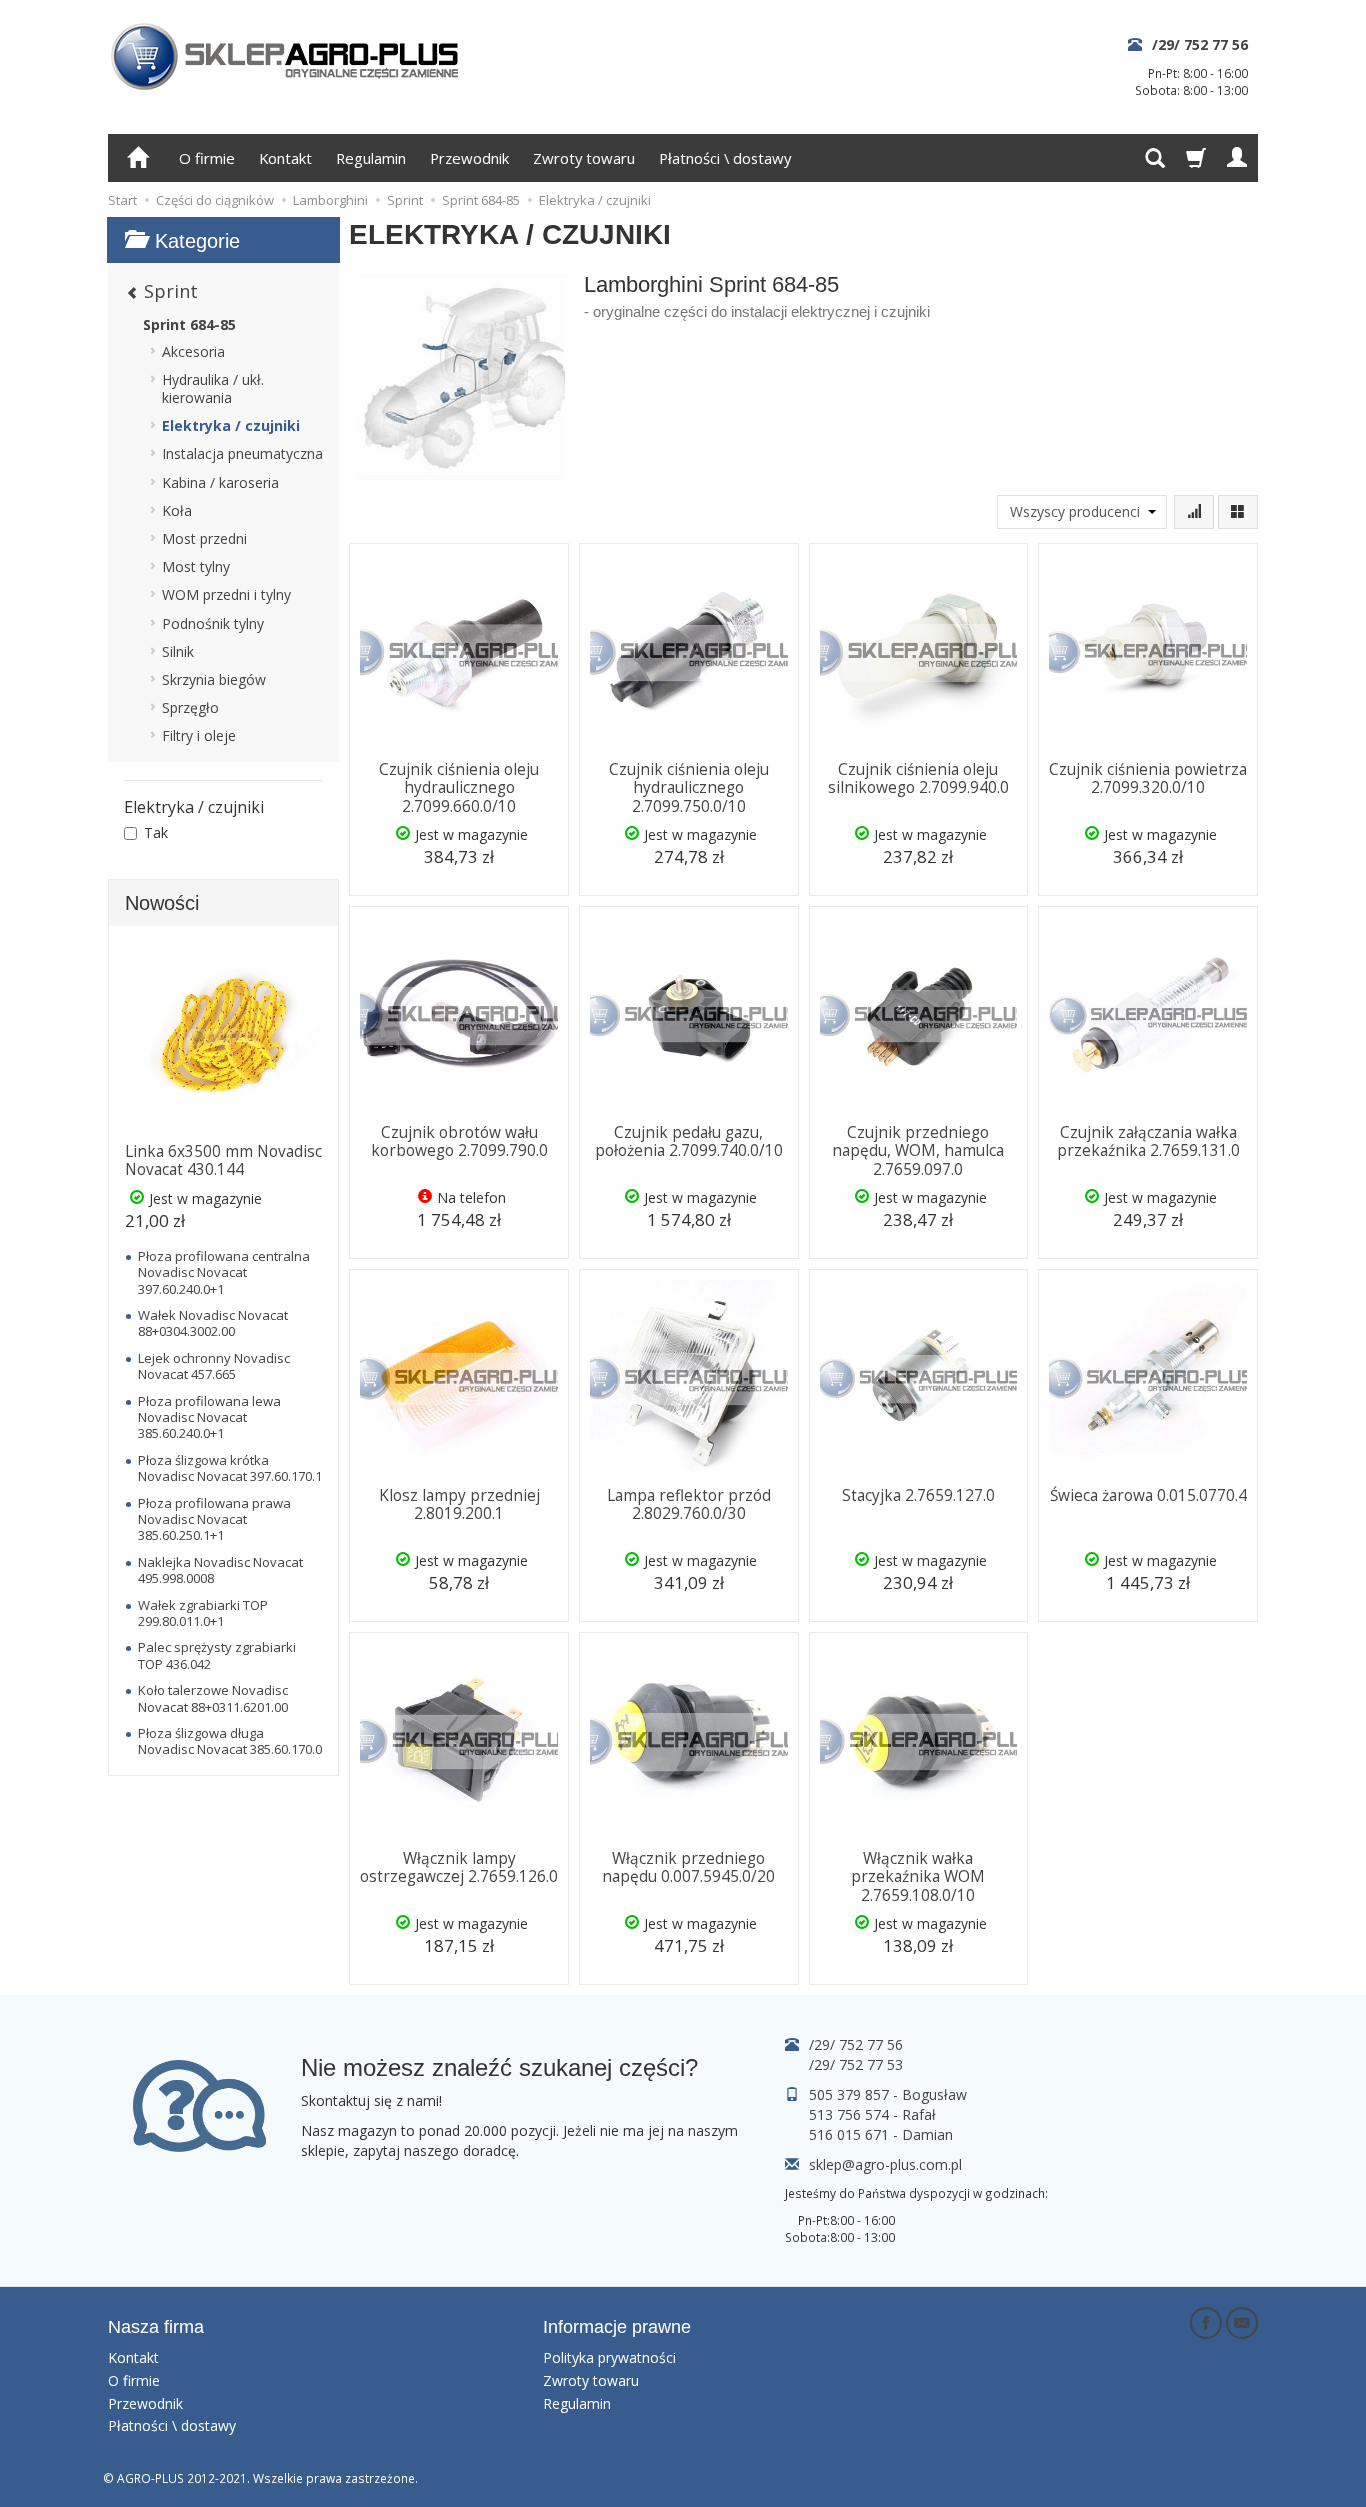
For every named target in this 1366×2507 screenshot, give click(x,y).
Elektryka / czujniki (231, 425)
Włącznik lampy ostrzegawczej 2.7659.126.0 (459, 1867)
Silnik (178, 651)
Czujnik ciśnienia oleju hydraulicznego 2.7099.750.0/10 (689, 788)
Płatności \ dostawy (725, 158)
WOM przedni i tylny (226, 594)
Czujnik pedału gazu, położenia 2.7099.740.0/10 (689, 1141)
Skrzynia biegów (214, 679)
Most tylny (196, 566)
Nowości (162, 903)
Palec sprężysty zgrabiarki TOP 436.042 (217, 1655)
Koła (177, 510)
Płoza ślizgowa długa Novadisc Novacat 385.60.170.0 (230, 1741)
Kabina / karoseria (220, 482)
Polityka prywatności (609, 2357)
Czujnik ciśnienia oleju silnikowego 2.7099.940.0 (918, 778)
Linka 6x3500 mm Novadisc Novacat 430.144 (223, 1160)
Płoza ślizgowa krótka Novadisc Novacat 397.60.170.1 (230, 1468)
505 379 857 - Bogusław (888, 2094)
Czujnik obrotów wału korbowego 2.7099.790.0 (459, 1141)
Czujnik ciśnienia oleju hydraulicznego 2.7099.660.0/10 (459, 788)
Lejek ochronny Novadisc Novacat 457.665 (214, 1366)
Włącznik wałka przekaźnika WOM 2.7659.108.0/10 (918, 1877)
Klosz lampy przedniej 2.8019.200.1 (459, 1504)
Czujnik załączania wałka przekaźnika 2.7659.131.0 (1148, 1141)
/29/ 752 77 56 (1200, 44)
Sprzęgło (190, 707)
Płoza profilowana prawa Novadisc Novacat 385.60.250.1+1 (214, 1519)
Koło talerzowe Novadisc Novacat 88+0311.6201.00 (213, 1698)
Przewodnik (469, 158)
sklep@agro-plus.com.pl (885, 2164)
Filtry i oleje (199, 735)
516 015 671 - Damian (881, 2134)
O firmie (207, 158)
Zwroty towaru (584, 158)
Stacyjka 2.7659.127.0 (918, 1495)
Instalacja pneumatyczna (242, 453)
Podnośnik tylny (213, 623)
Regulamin (371, 158)
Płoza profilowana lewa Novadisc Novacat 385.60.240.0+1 (209, 1417)
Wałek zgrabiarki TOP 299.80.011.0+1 (203, 1613)
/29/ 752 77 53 (856, 2064)
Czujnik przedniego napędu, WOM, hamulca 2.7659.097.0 (918, 1151)
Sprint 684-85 (189, 324)
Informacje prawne (617, 2327)
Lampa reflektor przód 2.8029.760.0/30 (689, 1504)
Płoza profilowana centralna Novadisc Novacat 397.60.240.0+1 (224, 1272)
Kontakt (285, 158)
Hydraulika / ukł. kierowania (213, 388)
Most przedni (204, 538)
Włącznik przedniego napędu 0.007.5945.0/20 (688, 1867)
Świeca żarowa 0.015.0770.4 (1148, 1495)
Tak (156, 832)
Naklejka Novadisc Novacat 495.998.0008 (220, 1570)
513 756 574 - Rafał (872, 2114)
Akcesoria (193, 351)
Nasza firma (156, 2327)
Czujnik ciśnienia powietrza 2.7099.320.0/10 (1148, 778)
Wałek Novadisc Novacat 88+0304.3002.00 (213, 1323)
